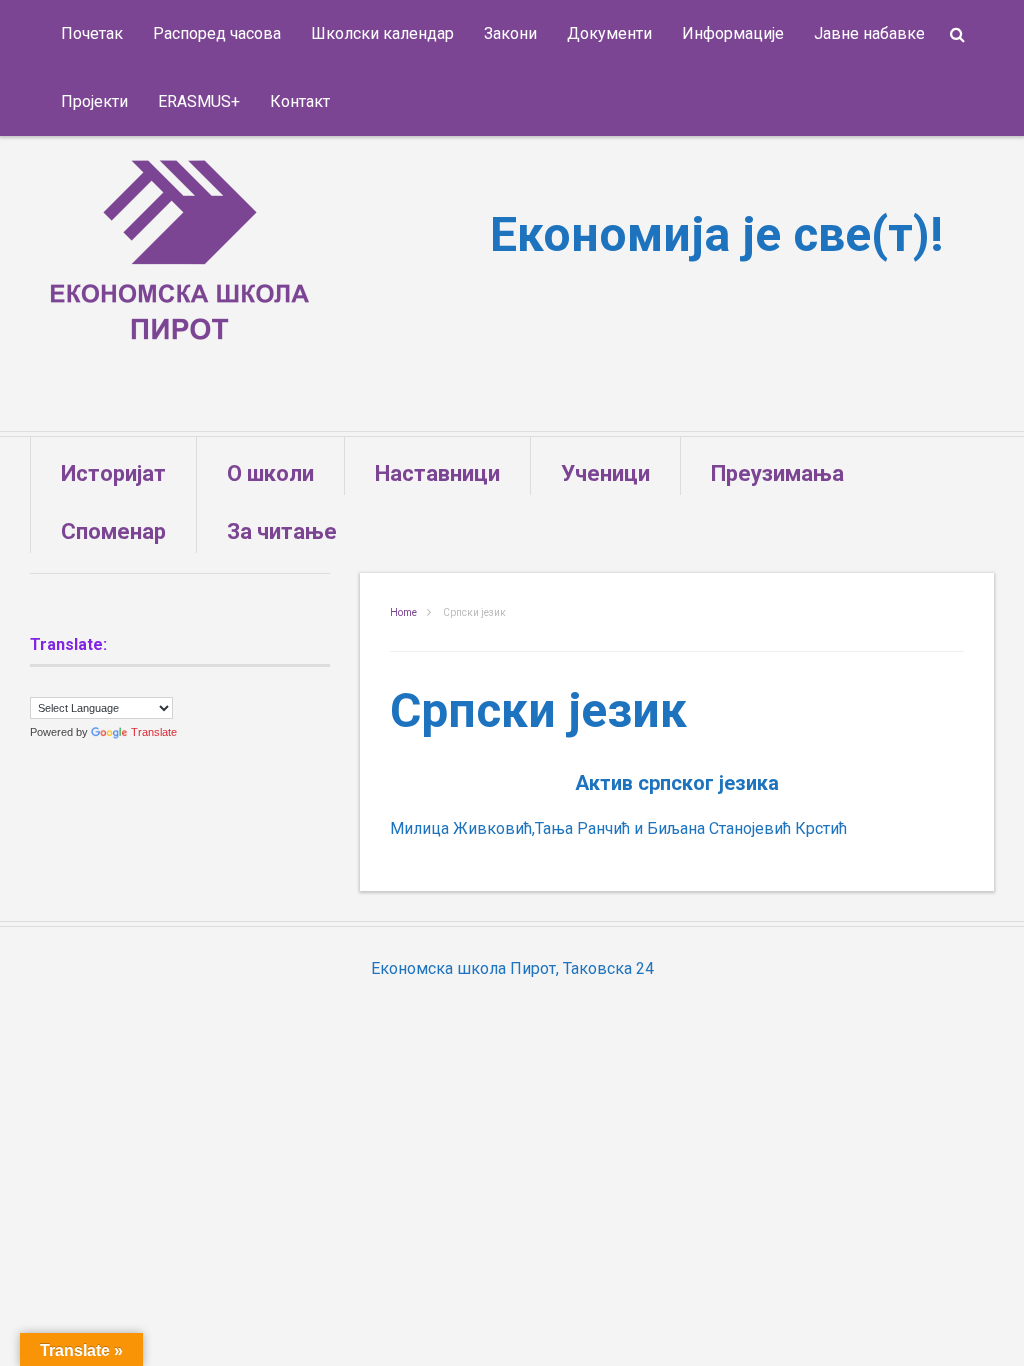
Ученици (605, 473)
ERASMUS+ (199, 101)
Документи (609, 33)
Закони (510, 33)
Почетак (92, 33)
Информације (733, 33)
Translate (154, 732)
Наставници (437, 473)
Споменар (113, 531)
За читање (282, 531)
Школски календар (382, 33)
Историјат (113, 473)
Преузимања (777, 473)
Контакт (300, 101)
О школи (270, 473)
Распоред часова (217, 33)
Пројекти (94, 101)
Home (403, 612)
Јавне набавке (869, 33)
